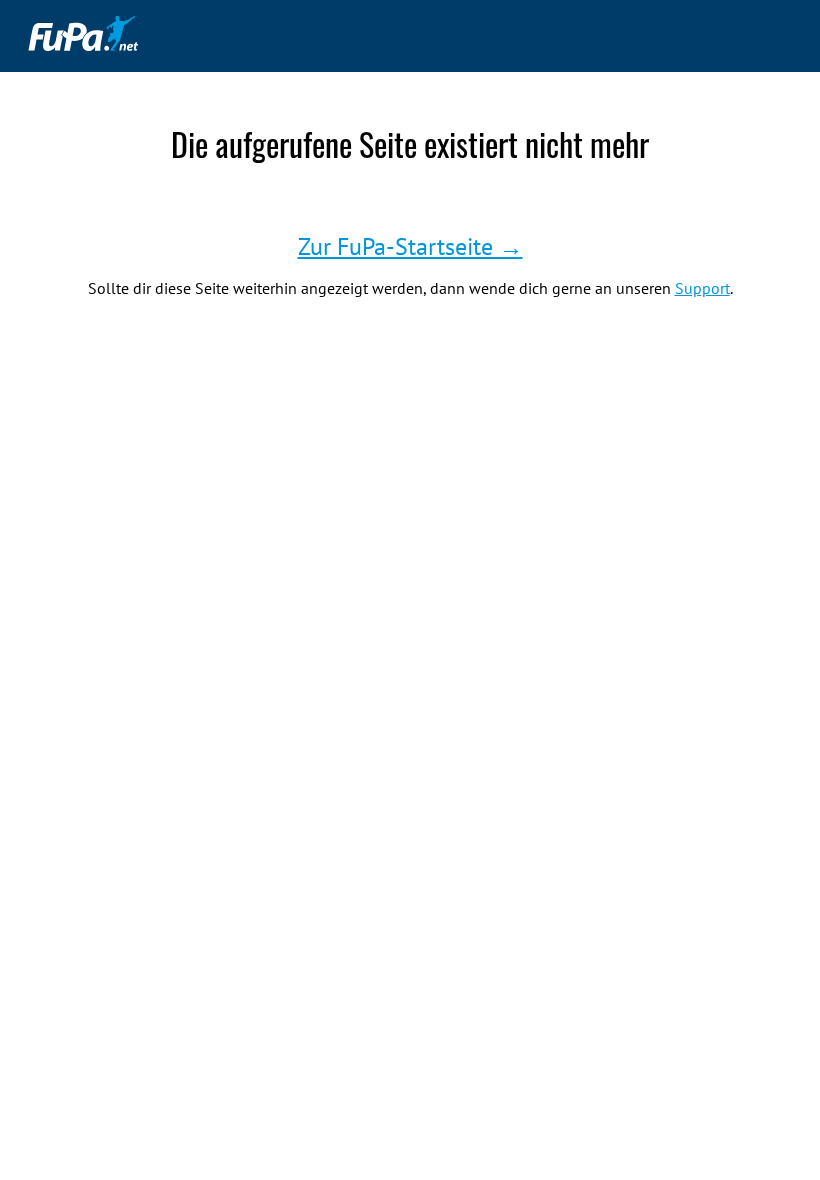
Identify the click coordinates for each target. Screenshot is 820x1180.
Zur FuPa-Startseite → (410, 246)
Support (702, 288)
